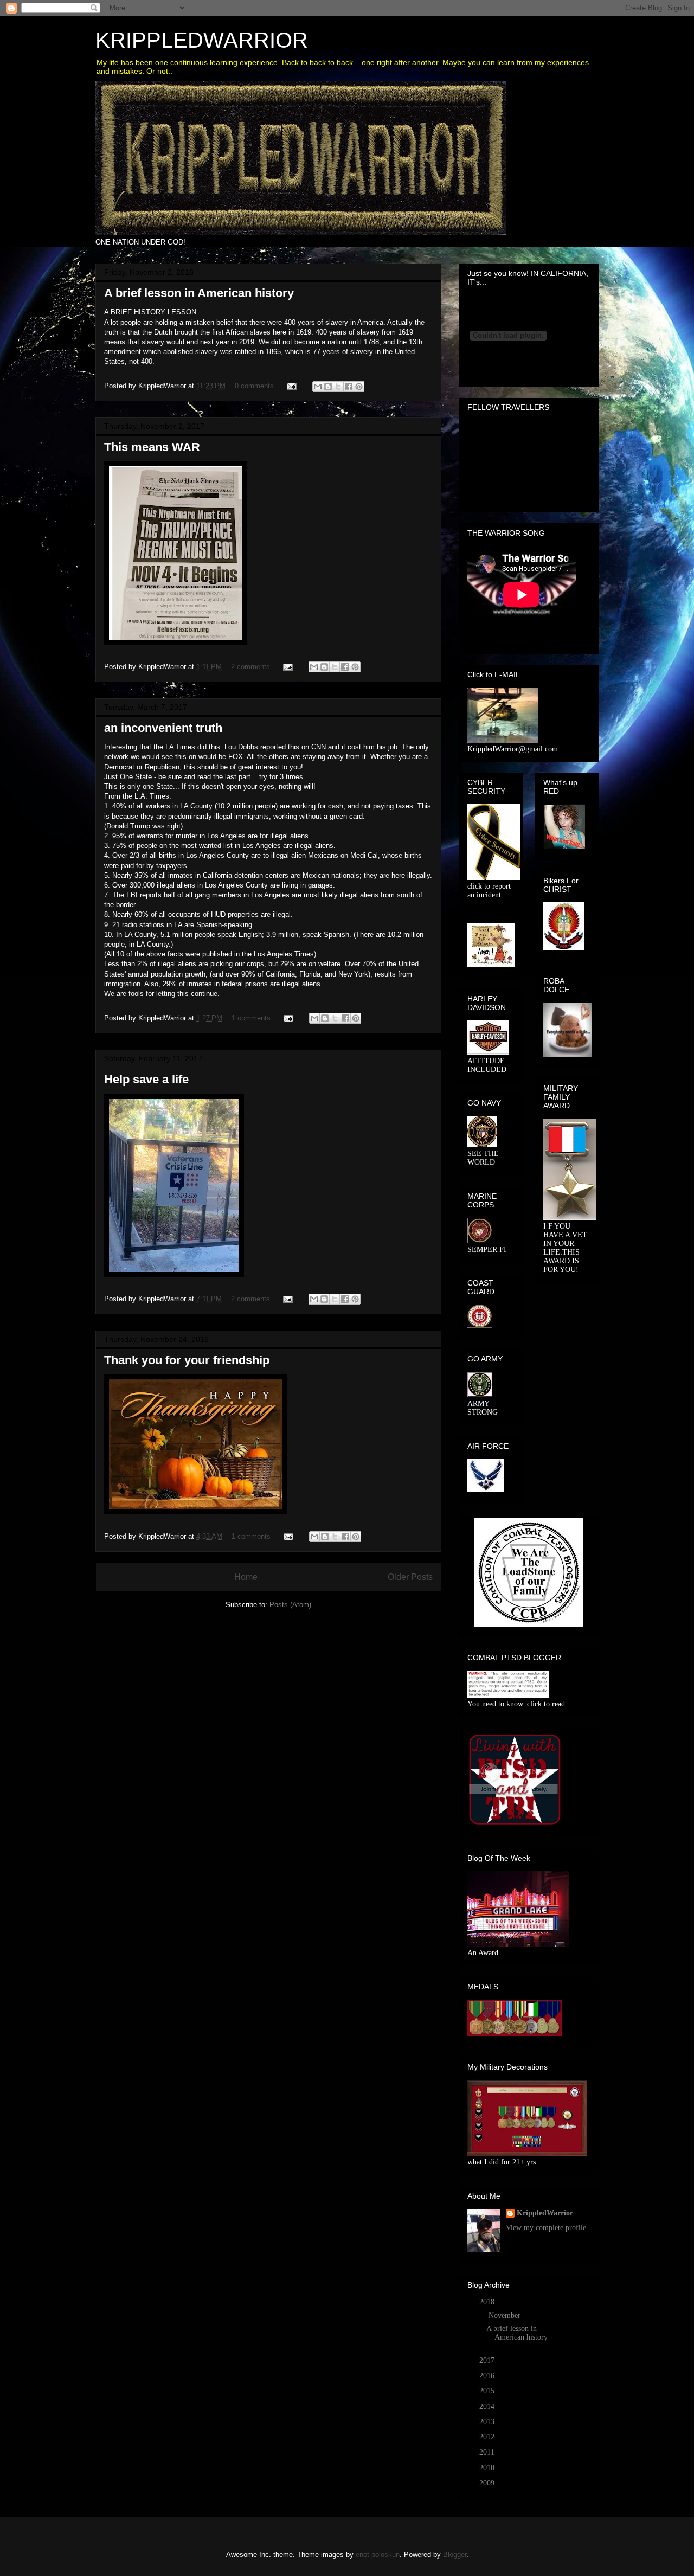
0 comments (254, 386)
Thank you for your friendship (187, 1360)
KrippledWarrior (545, 2213)
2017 (488, 2360)
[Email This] (318, 387)
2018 (488, 2302)
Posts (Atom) (290, 1605)
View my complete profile (546, 2228)
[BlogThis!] (328, 387)
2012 (488, 2437)
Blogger (455, 2555)
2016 (488, 2376)
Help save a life (146, 1079)
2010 (488, 2468)
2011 (488, 2452)
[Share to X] (338, 387)
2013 (488, 2422)
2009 (488, 2483)
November (506, 2315)
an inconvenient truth (163, 728)
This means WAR (152, 447)
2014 (488, 2407)
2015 (488, 2391)
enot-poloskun (378, 2555)
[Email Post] (291, 386)
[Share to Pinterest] (359, 387)
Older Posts (410, 1577)
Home (246, 1577)
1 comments (251, 1018)
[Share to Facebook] (349, 387)
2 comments (250, 667)
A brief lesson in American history (199, 293)
